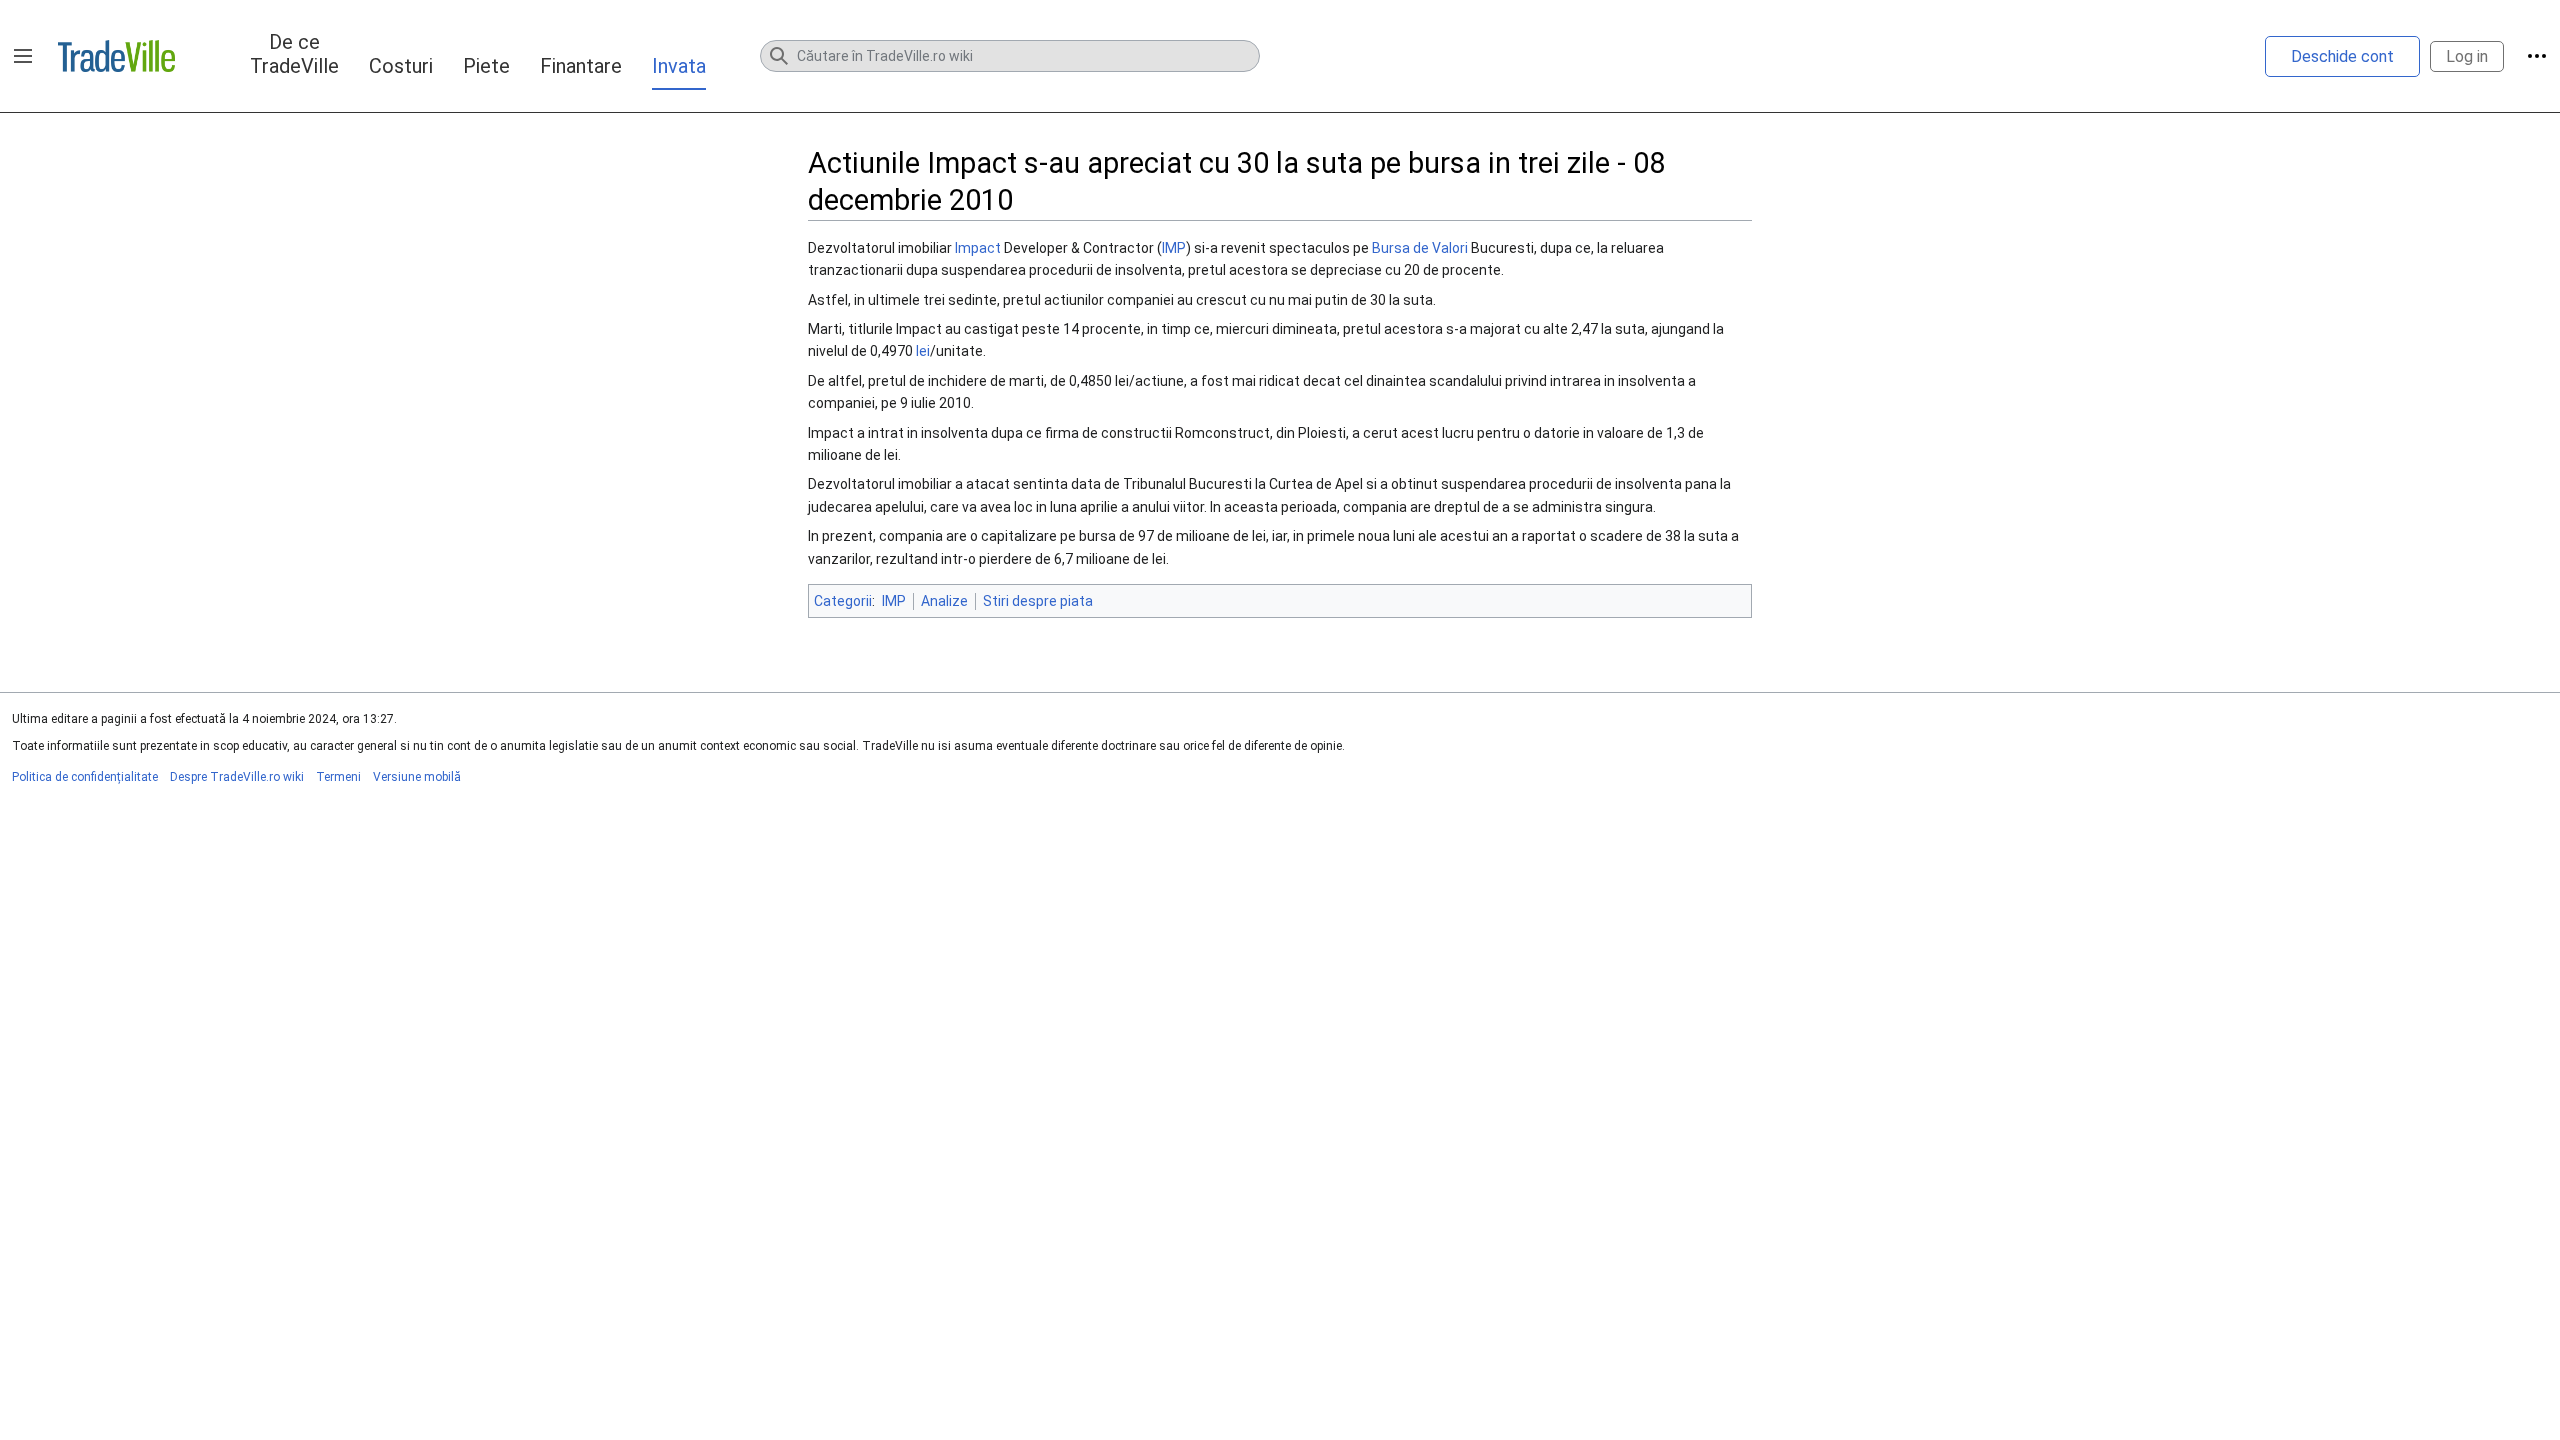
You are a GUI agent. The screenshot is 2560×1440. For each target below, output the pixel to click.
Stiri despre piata (1038, 601)
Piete (486, 66)
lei (923, 351)
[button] (23, 56)
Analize (944, 601)
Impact (978, 248)
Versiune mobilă (417, 777)
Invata (679, 66)
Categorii (843, 601)
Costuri (401, 66)
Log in (2467, 56)
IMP (1174, 248)
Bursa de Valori (1420, 248)
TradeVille (116, 56)
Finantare (581, 66)
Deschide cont (2342, 56)
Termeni (338, 777)
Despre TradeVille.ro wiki (237, 777)
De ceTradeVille (294, 54)
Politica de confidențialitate (85, 777)
